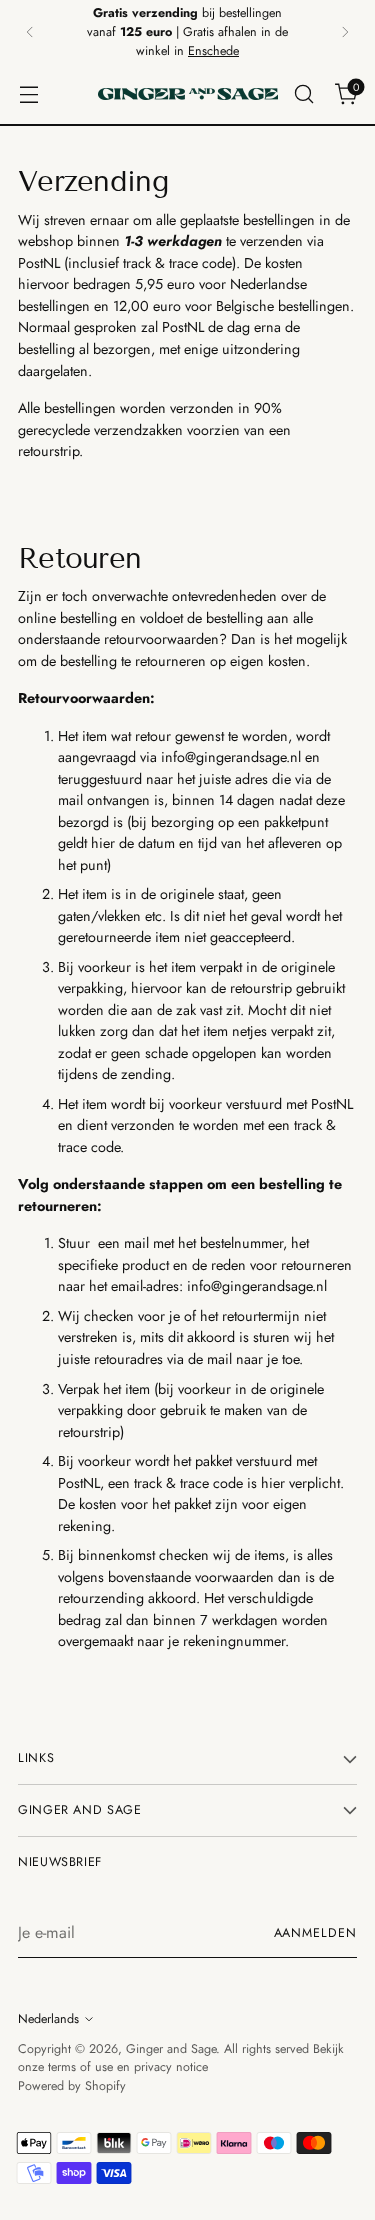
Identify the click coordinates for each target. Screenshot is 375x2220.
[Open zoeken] (303, 94)
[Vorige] (30, 32)
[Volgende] (345, 32)
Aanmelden (315, 1933)
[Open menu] (28, 94)
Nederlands (48, 2019)
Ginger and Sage (171, 2049)
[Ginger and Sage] (188, 94)
